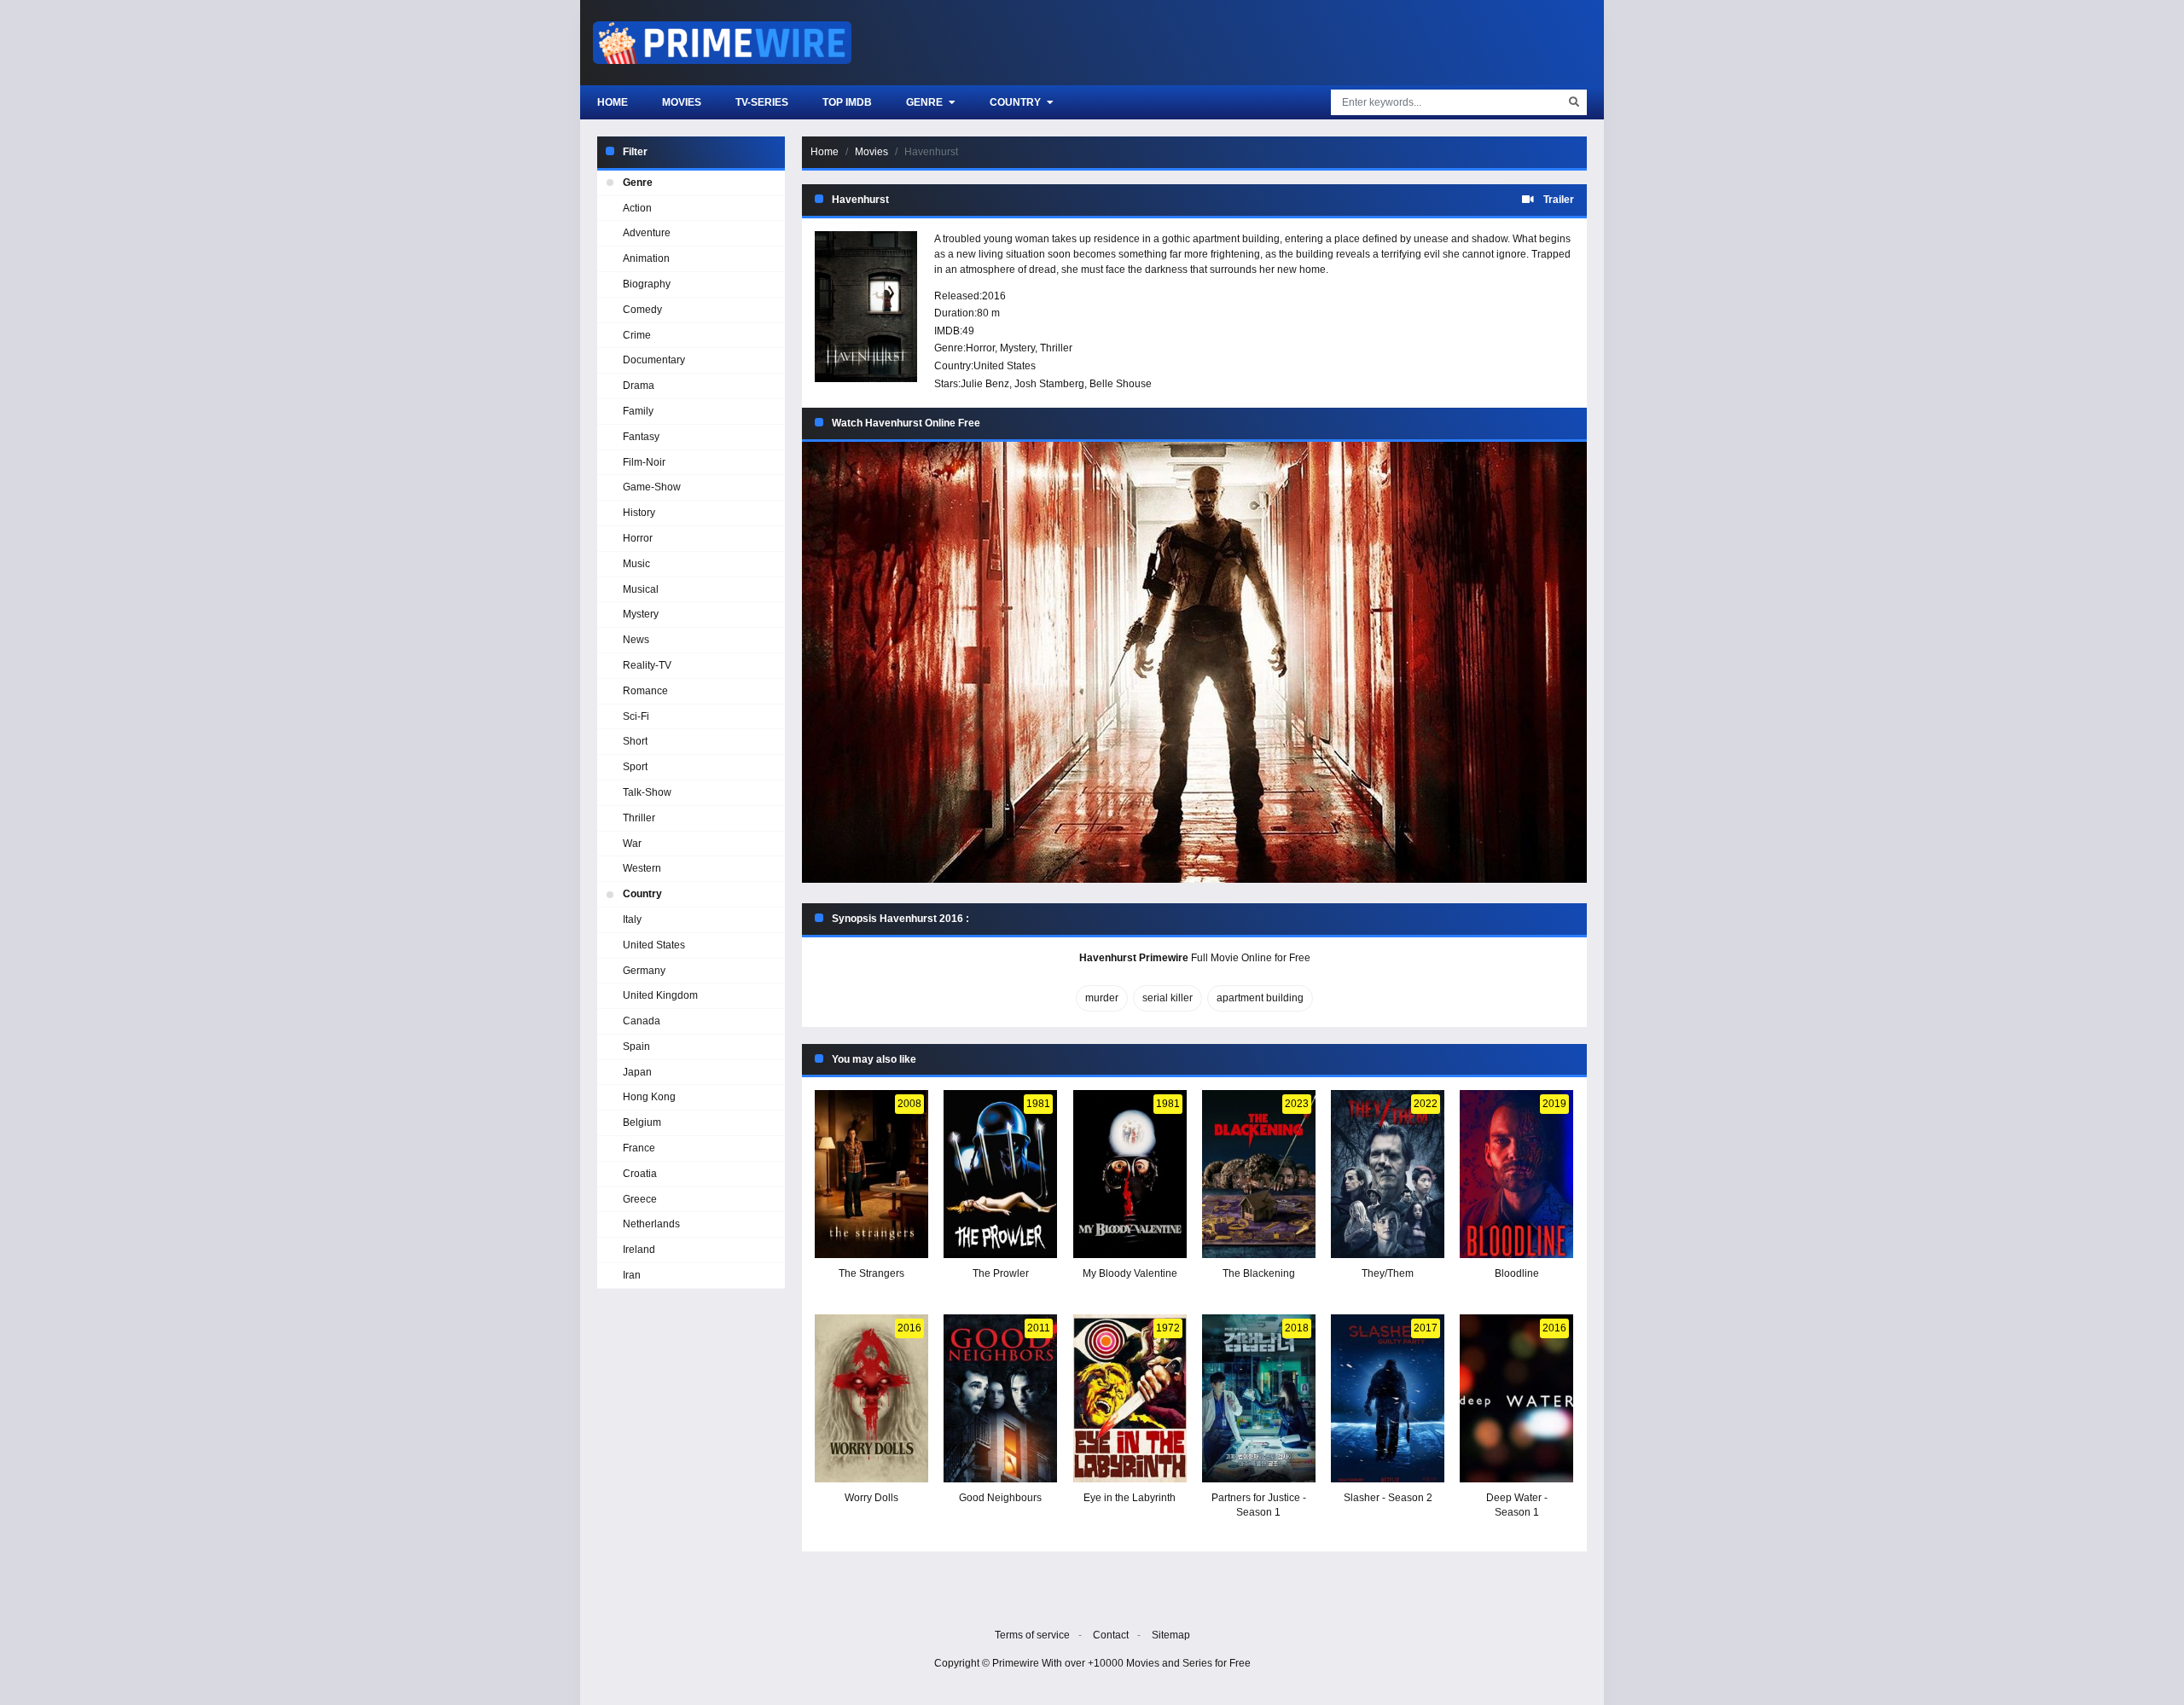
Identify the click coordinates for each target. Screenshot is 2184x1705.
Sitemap (1171, 1635)
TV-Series (762, 102)
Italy (632, 919)
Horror (980, 348)
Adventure (647, 233)
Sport (635, 767)
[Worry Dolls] (871, 1398)
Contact (1111, 1635)
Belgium (642, 1122)
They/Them (1388, 1273)
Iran (632, 1275)
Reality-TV (647, 665)
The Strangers (871, 1273)
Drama (639, 386)
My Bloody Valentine (1130, 1273)
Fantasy (641, 437)
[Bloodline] (1516, 1174)
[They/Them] (1388, 1174)
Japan (637, 1072)
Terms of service (1032, 1635)
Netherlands (651, 1224)
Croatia (640, 1174)
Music (636, 564)
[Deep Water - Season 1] (1516, 1398)
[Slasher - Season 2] (1388, 1398)
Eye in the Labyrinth (1130, 1498)
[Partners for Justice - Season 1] (1259, 1398)
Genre (926, 102)
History (639, 513)
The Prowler (1001, 1273)
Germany (644, 971)
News (636, 640)
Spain (636, 1047)
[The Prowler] (1000, 1174)
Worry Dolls (871, 1498)
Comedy (642, 310)
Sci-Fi (636, 716)
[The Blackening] (1259, 1174)
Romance (645, 691)
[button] (1194, 662)
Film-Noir (644, 462)
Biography (647, 284)
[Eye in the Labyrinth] (1130, 1398)
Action (637, 208)
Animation (646, 258)
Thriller (1056, 348)
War (632, 844)
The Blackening (1259, 1273)
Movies (682, 102)
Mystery (1017, 348)
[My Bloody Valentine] (1130, 1174)
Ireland (639, 1250)
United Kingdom (660, 995)
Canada (642, 1021)
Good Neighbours (1000, 1498)
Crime (637, 335)
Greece (640, 1199)
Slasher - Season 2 (1388, 1498)
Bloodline (1517, 1273)
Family (638, 411)
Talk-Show (647, 792)
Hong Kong (649, 1097)
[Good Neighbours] (1000, 1398)
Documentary (654, 360)
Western (642, 868)
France (639, 1148)
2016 (994, 296)
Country (1016, 102)
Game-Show (652, 487)
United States (1005, 366)
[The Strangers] (871, 1174)
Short (635, 741)
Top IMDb (847, 102)
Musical (641, 589)
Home (613, 102)
